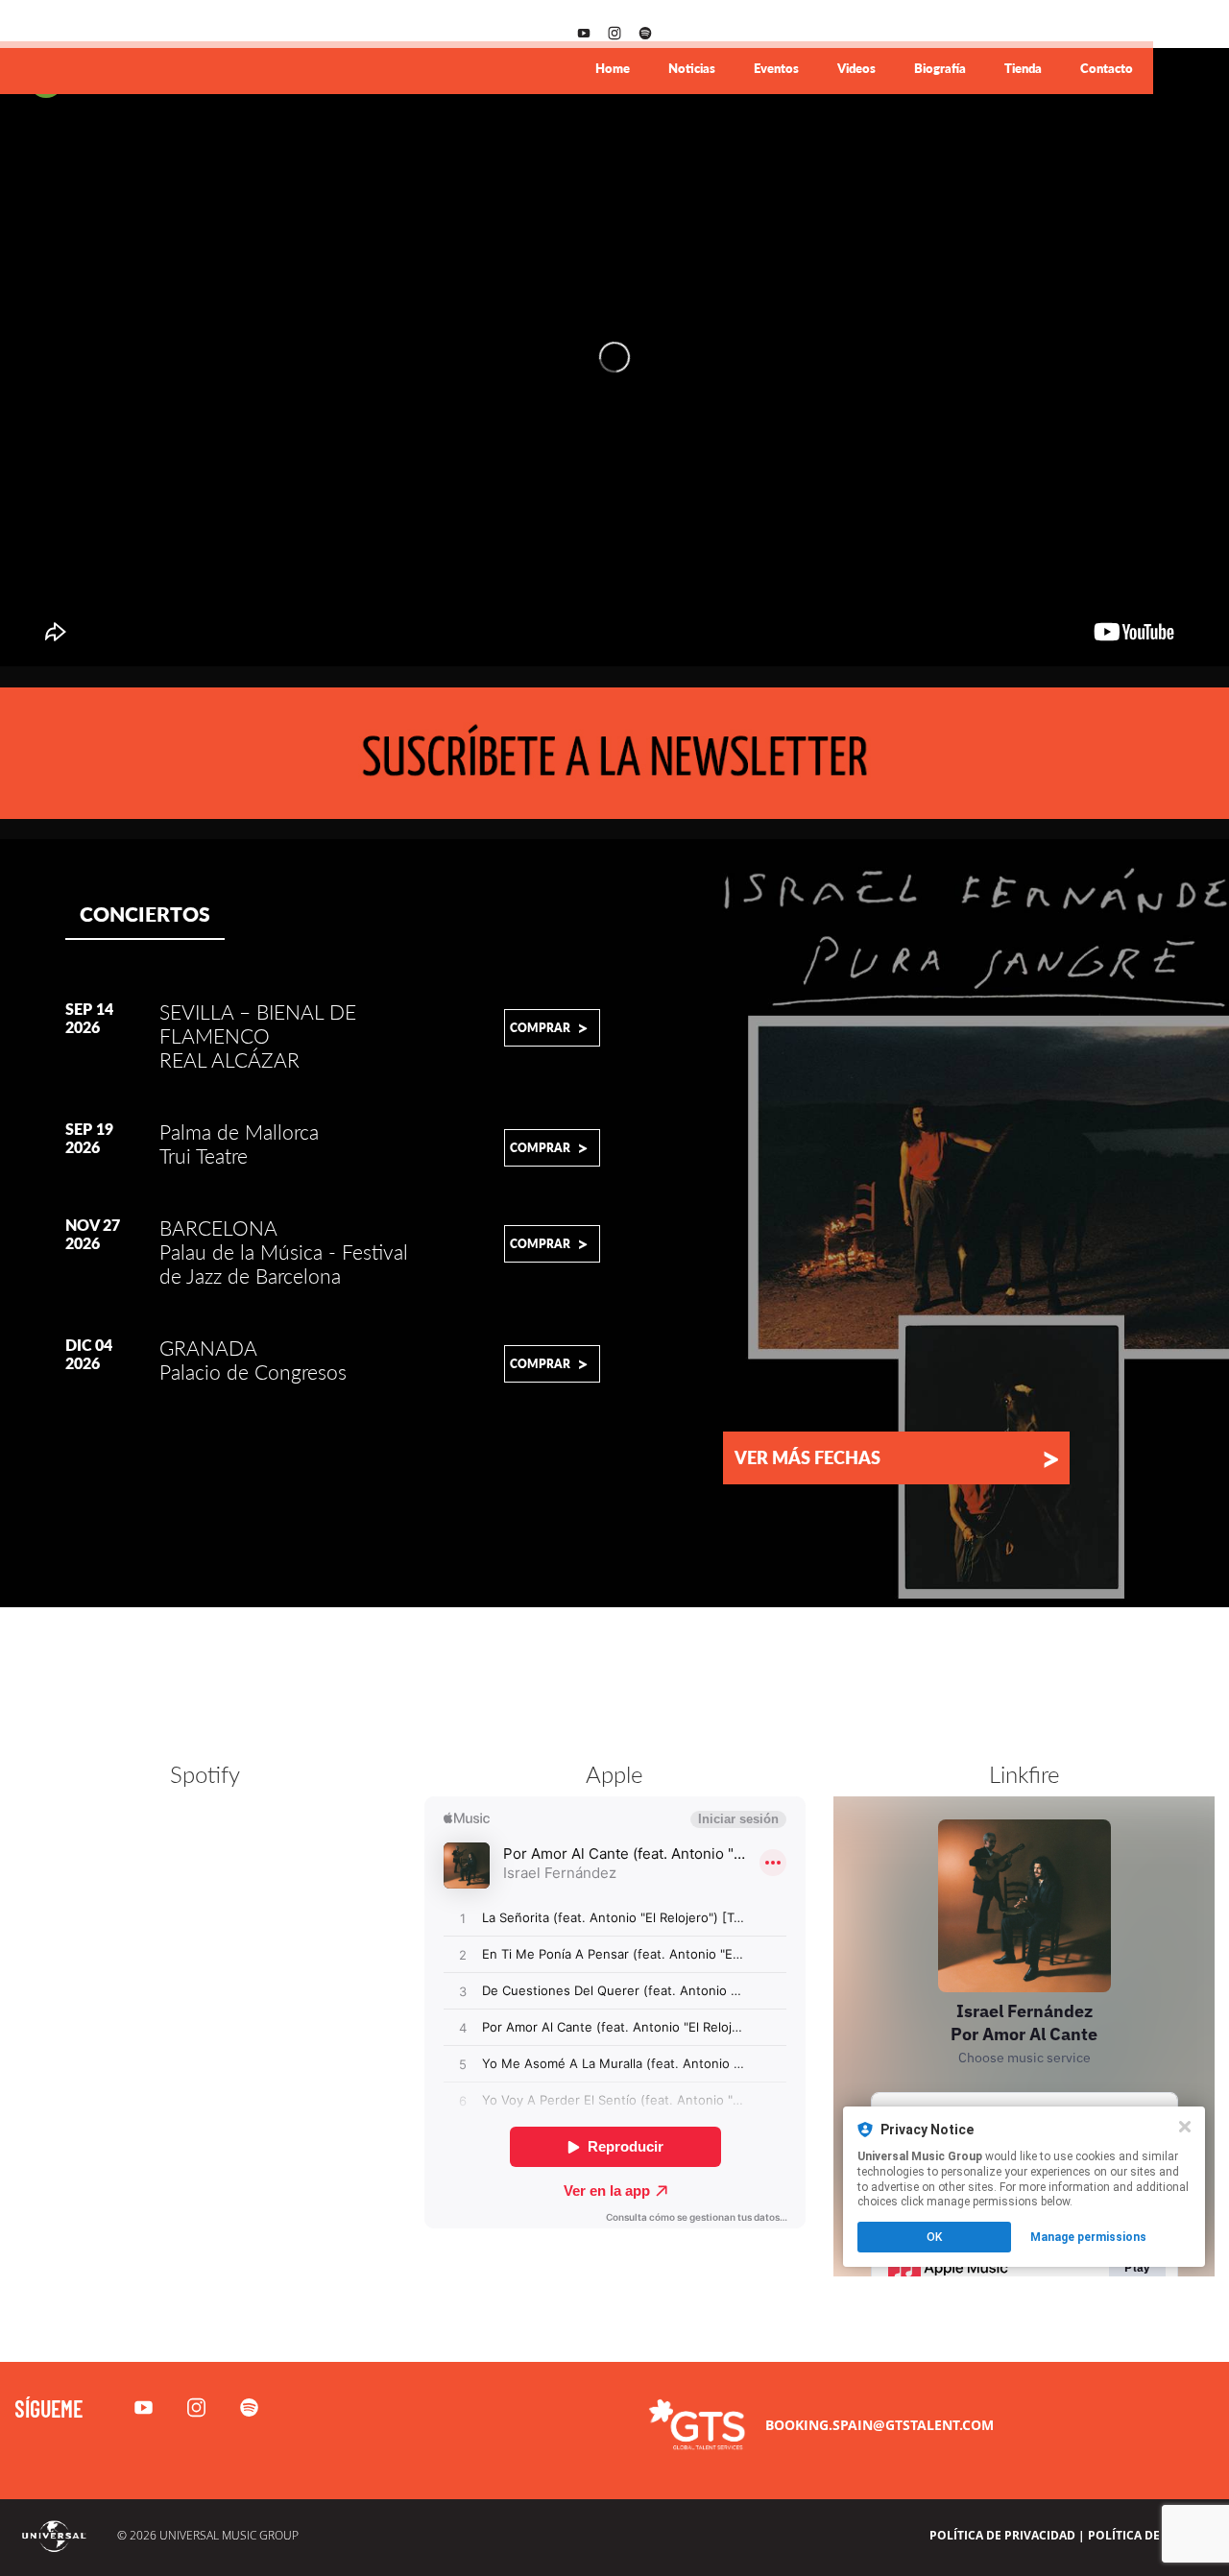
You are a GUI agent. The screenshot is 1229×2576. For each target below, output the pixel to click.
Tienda (1023, 68)
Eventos (776, 68)
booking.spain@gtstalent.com (880, 2425)
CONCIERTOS (145, 914)
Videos (856, 68)
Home (613, 68)
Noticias (692, 68)
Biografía (940, 68)
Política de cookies (1151, 2535)
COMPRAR (549, 1027)
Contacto (1107, 68)
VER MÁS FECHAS (897, 1457)
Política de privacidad (1002, 2535)
